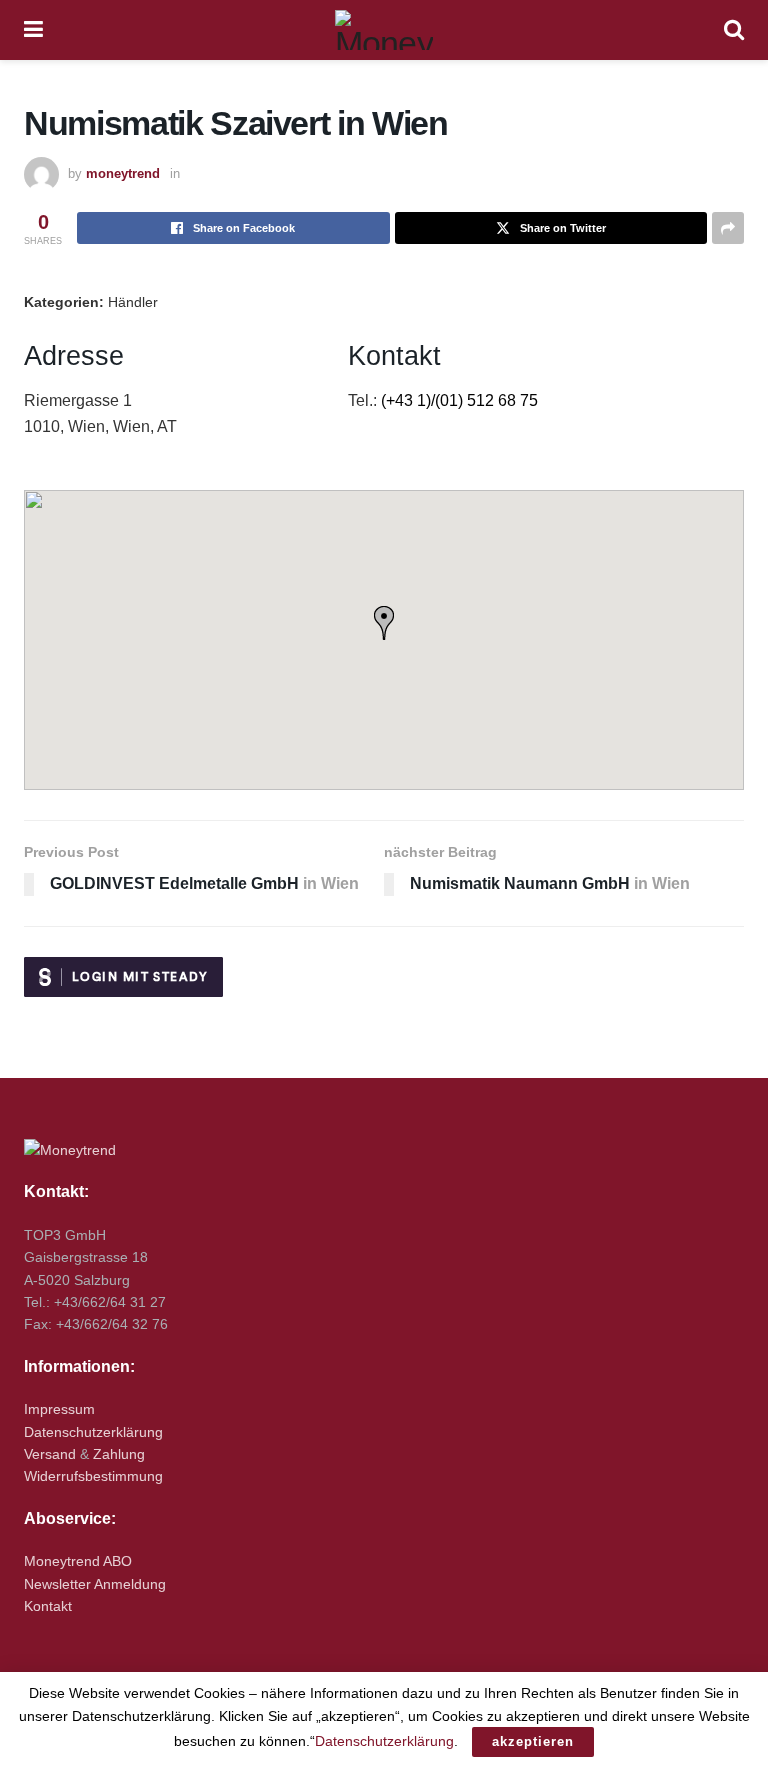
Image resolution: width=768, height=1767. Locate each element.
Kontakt (48, 1606)
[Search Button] (734, 30)
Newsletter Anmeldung (95, 1584)
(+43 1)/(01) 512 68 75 (459, 400)
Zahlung (119, 1454)
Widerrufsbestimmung (93, 1476)
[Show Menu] (33, 30)
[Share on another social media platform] (728, 228)
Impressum (59, 1409)
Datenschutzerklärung (93, 1432)
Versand (50, 1454)
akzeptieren (533, 1741)
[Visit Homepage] (384, 30)
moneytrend (123, 173)
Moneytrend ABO (78, 1561)
